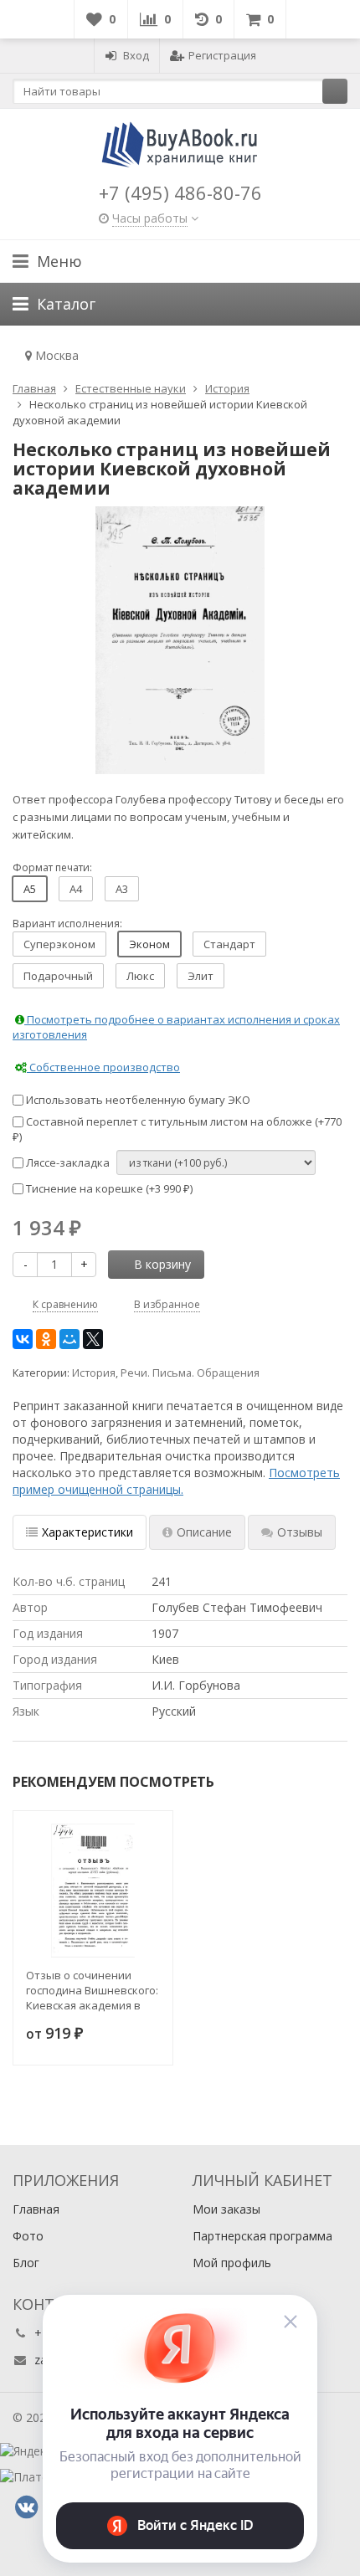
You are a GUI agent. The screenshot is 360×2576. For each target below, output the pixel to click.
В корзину (162, 1264)
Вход (136, 55)
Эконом (149, 944)
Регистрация (222, 55)
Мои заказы (226, 2209)
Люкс (140, 976)
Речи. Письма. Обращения (190, 1373)
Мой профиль (232, 2263)
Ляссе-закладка (67, 1162)
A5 (30, 889)
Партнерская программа (262, 2236)
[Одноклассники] (46, 1339)
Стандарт (229, 944)
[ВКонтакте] (23, 1339)
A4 (76, 889)
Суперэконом (59, 944)
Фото (28, 2236)
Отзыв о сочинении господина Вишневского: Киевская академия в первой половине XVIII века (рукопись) (92, 1990)
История (94, 1373)
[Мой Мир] (69, 1339)
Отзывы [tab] (300, 1532)
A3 (122, 889)
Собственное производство (103, 1067)
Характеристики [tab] (87, 1532)
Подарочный (58, 976)
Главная (36, 2209)
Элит (201, 976)
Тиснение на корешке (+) (108, 1188)
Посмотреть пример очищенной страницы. (176, 1481)
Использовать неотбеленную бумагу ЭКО (137, 1100)
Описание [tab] (204, 1532)
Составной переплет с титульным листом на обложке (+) (177, 1129)
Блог (26, 2263)
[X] (93, 1339)
